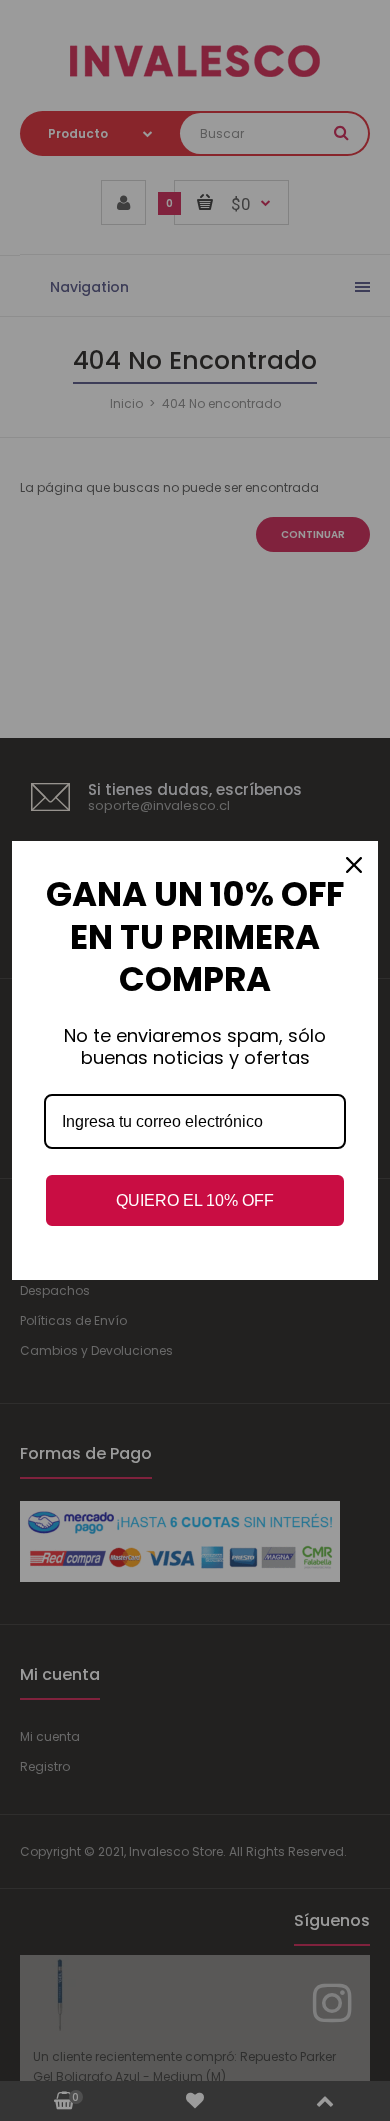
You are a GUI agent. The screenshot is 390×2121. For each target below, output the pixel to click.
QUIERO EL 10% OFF (195, 1200)
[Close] (354, 865)
